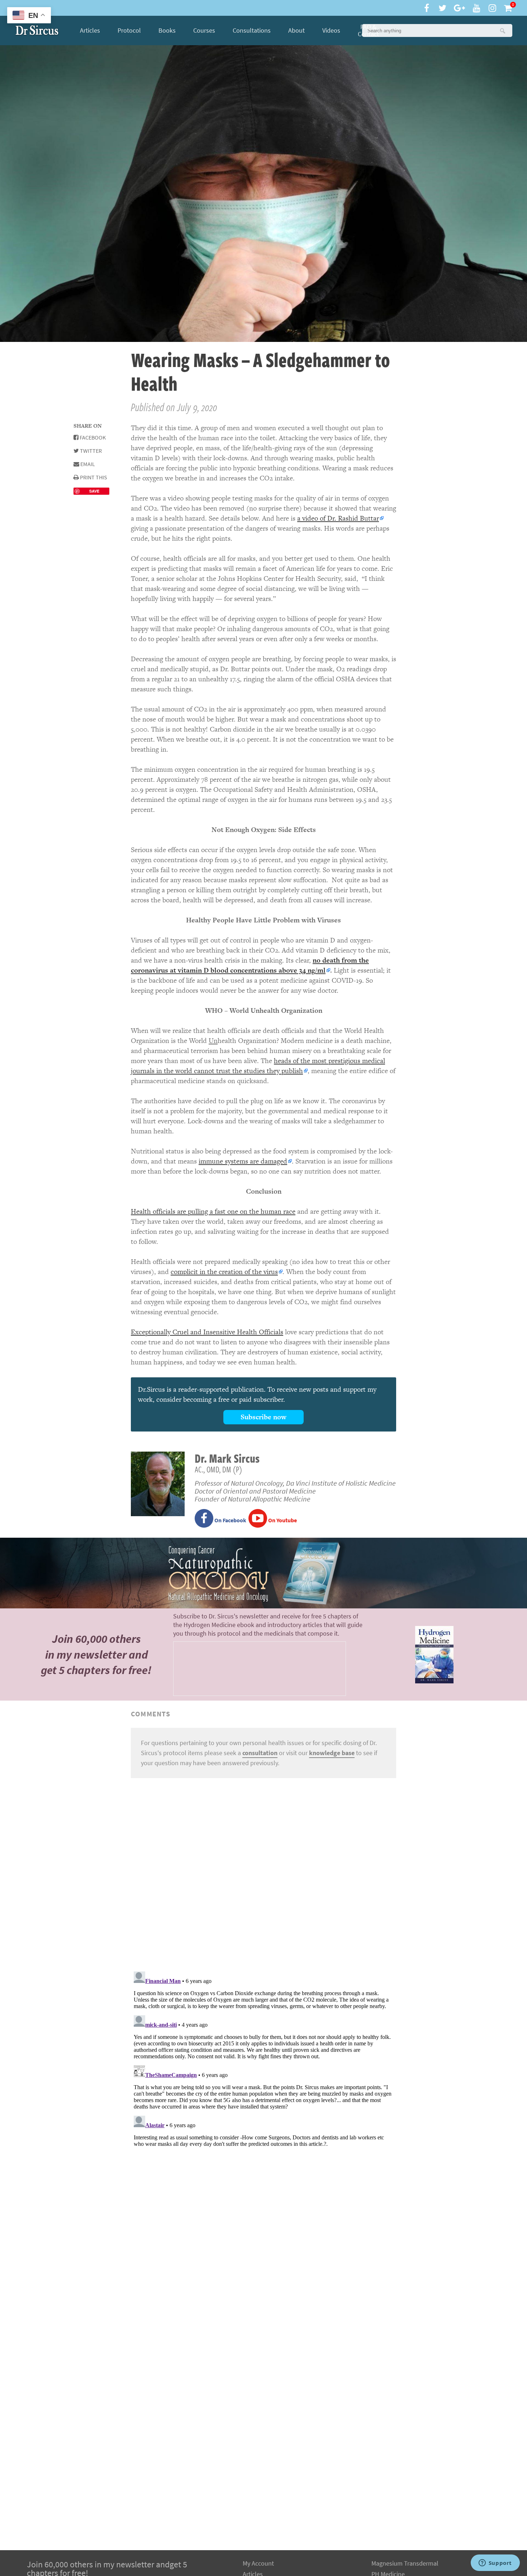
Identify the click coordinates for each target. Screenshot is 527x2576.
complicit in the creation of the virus (224, 1272)
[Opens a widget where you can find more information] (495, 2563)
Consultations (252, 30)
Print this (93, 477)
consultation (260, 1753)
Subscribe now (263, 1417)
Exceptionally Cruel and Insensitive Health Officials (207, 1332)
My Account (258, 2563)
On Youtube (282, 1520)
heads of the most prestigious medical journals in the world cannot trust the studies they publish (258, 1066)
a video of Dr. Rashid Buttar (338, 518)
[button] (502, 30)
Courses (204, 30)
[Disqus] (263, 1874)
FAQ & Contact (368, 30)
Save (94, 491)
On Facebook (230, 1520)
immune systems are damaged (243, 1161)
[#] (37, 30)
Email (87, 464)
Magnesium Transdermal (405, 2563)
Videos (331, 30)
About (296, 30)
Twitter (90, 451)
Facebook (92, 438)
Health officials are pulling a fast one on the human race (213, 1211)
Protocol (129, 30)
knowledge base (332, 1753)
